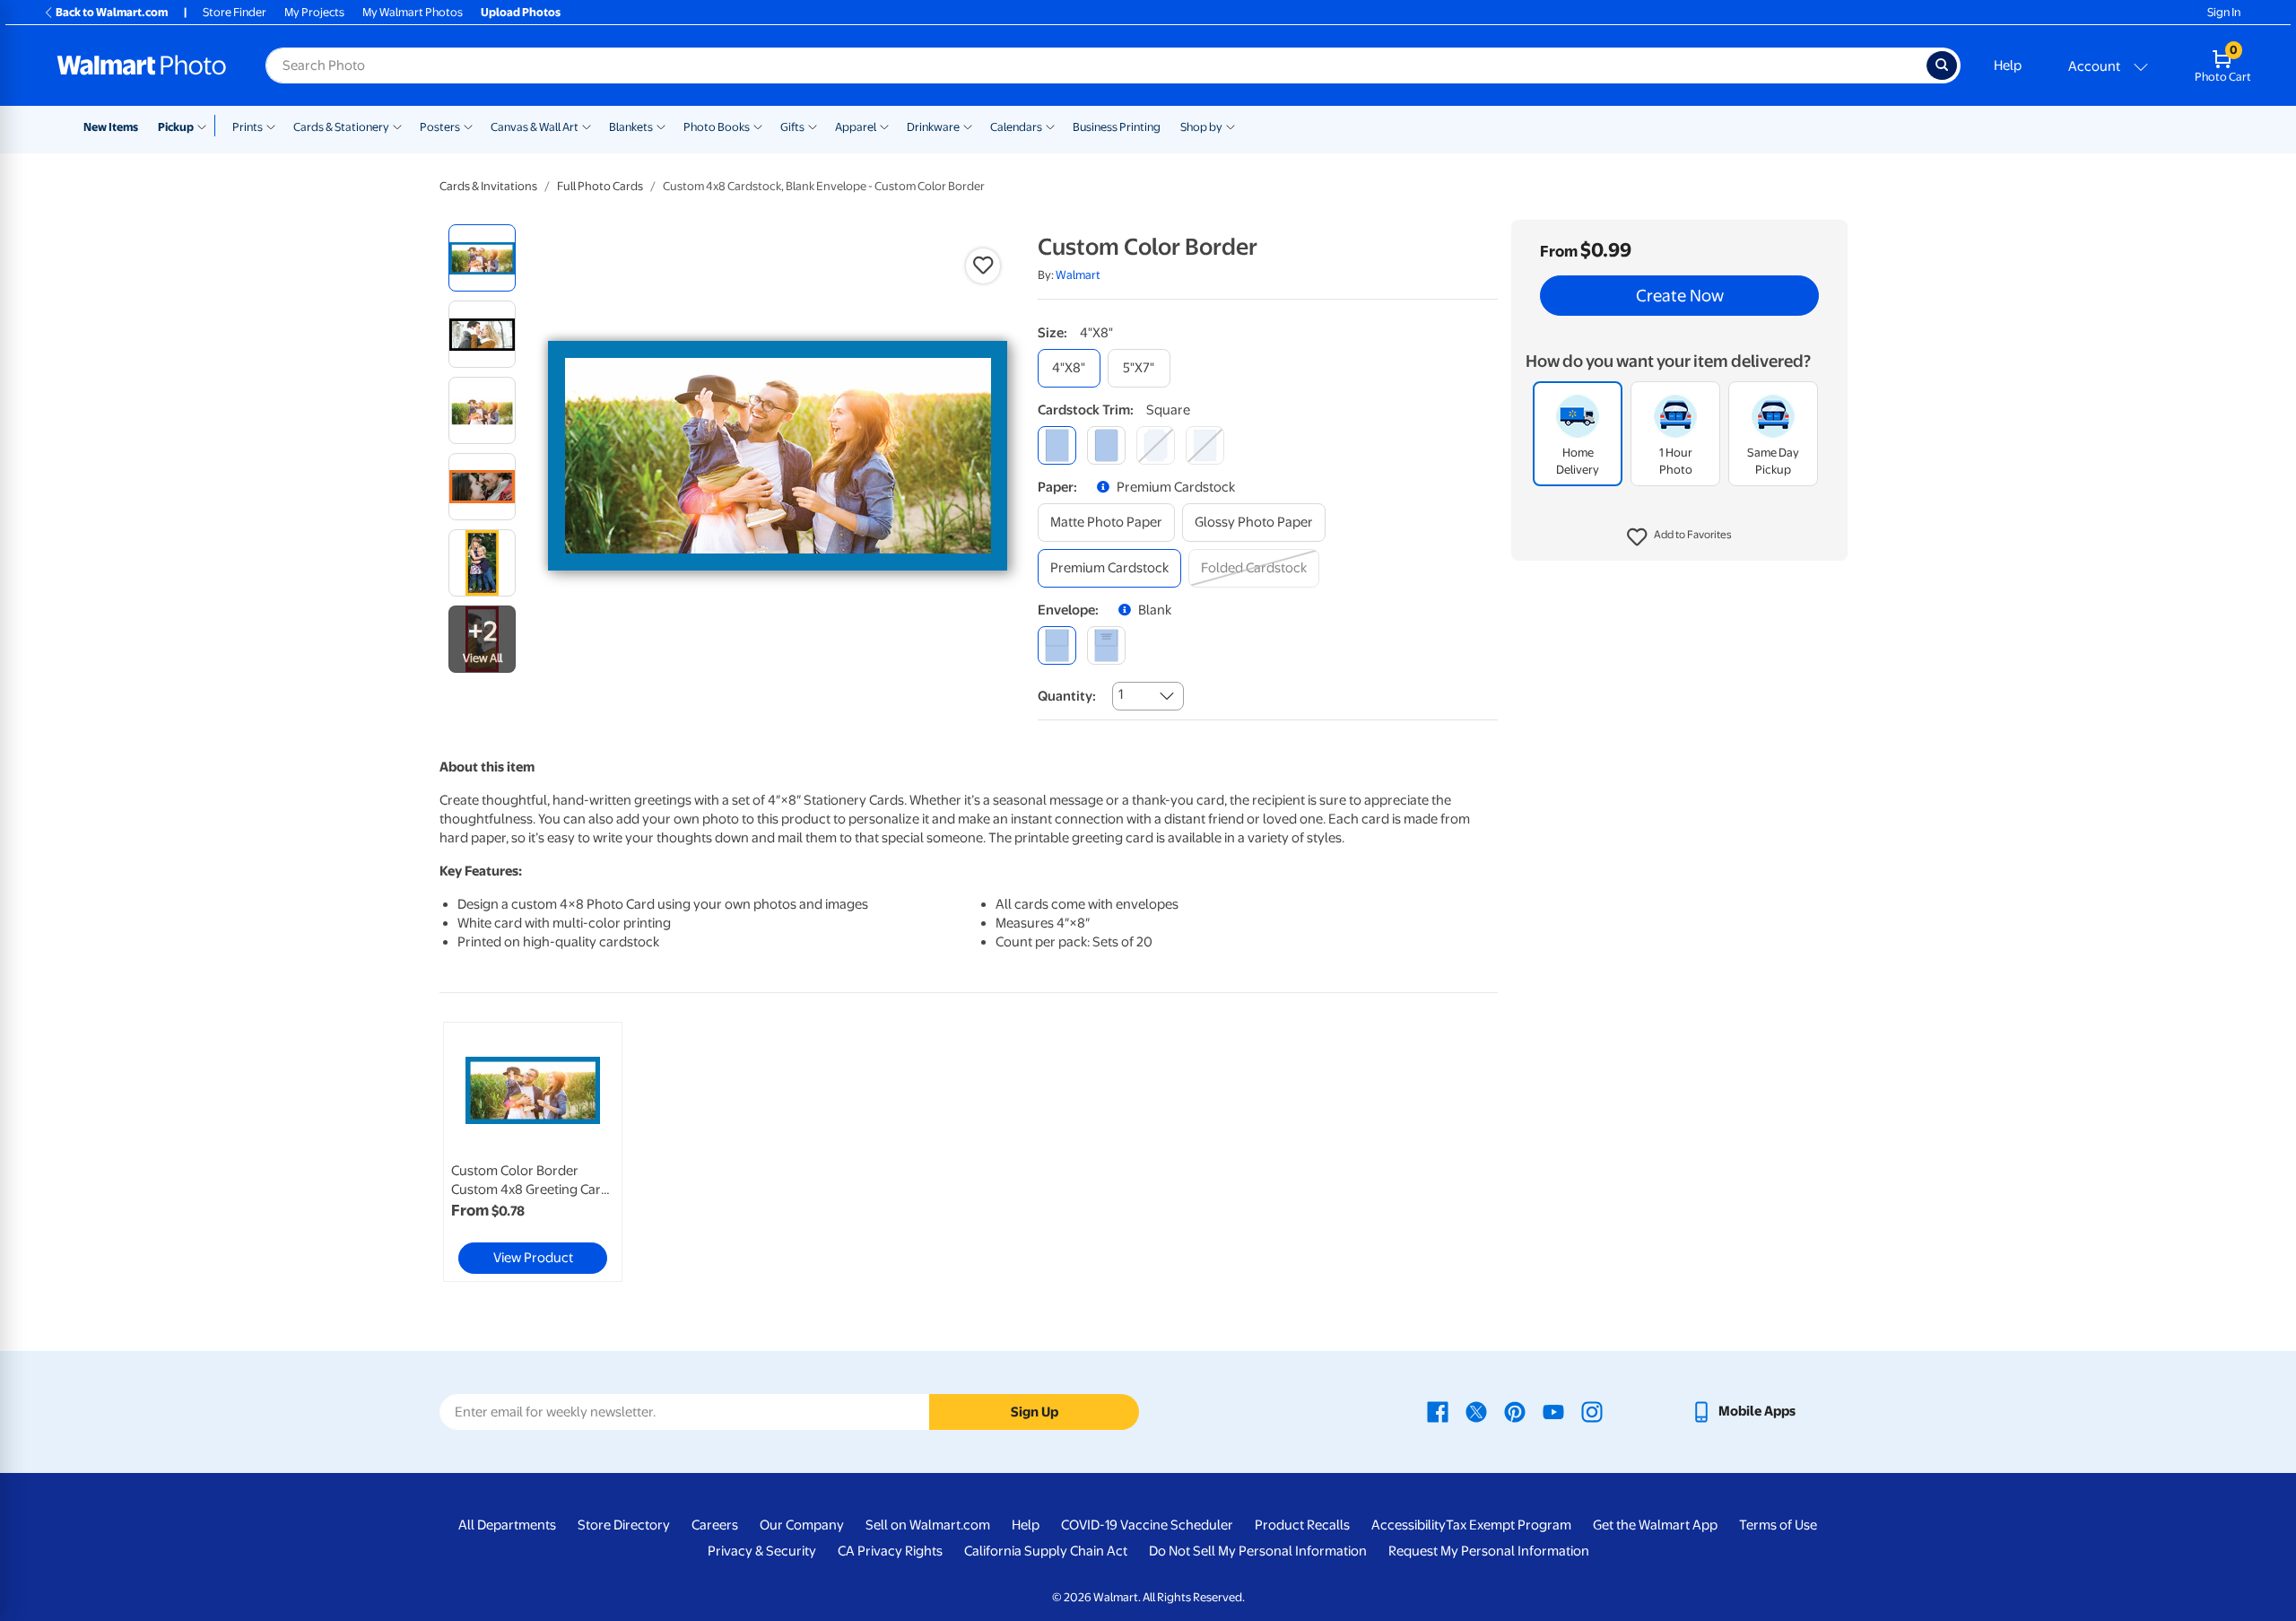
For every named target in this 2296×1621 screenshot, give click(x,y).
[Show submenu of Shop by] (1231, 126)
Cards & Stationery (341, 127)
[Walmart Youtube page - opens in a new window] (1553, 1411)
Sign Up (1035, 1412)
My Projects (314, 12)
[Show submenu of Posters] (468, 126)
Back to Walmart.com (112, 12)
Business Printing (1117, 127)
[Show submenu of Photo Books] (758, 126)
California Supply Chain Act (1046, 1551)
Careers (715, 1525)
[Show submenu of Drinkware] (968, 126)
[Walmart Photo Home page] (142, 65)
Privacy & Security (762, 1551)
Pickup (176, 127)
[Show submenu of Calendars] (1050, 126)
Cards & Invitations (488, 186)
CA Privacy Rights (890, 1551)
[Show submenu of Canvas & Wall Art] (587, 126)
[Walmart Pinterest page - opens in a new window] (1515, 1411)
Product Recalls (1302, 1525)
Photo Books (717, 127)
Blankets (631, 127)
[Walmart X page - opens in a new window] (1476, 1411)
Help (2008, 65)
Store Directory (624, 1525)
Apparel (856, 127)
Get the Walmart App (1655, 1525)
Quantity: (1067, 696)
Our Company (802, 1525)
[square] (1057, 445)
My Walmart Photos (413, 12)
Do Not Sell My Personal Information (1258, 1551)
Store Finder (235, 12)
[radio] (482, 258)
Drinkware (933, 127)
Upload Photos (521, 12)
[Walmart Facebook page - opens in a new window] (1438, 1411)
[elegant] (1156, 445)
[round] (1106, 445)
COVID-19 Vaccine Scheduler (1147, 1525)
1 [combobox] (1121, 694)
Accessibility (1409, 1525)
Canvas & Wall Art (535, 127)
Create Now (1680, 296)
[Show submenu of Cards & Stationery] (397, 126)
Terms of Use (1778, 1525)
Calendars (1016, 127)
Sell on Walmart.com (928, 1525)
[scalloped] (1205, 445)
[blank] (1057, 645)
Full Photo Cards (600, 186)
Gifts (792, 127)
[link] (533, 1152)
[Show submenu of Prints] (271, 126)
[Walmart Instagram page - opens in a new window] (1592, 1411)
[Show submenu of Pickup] (206, 126)
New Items (111, 127)
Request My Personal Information (1489, 1551)
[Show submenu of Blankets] (661, 126)
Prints (248, 127)
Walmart (1078, 275)
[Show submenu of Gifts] (813, 126)
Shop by (1201, 127)
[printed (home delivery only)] (1106, 645)
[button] (1679, 538)
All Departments (507, 1525)
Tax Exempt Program (1509, 1525)
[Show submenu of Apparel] (884, 126)
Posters (440, 127)
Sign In (2224, 12)
